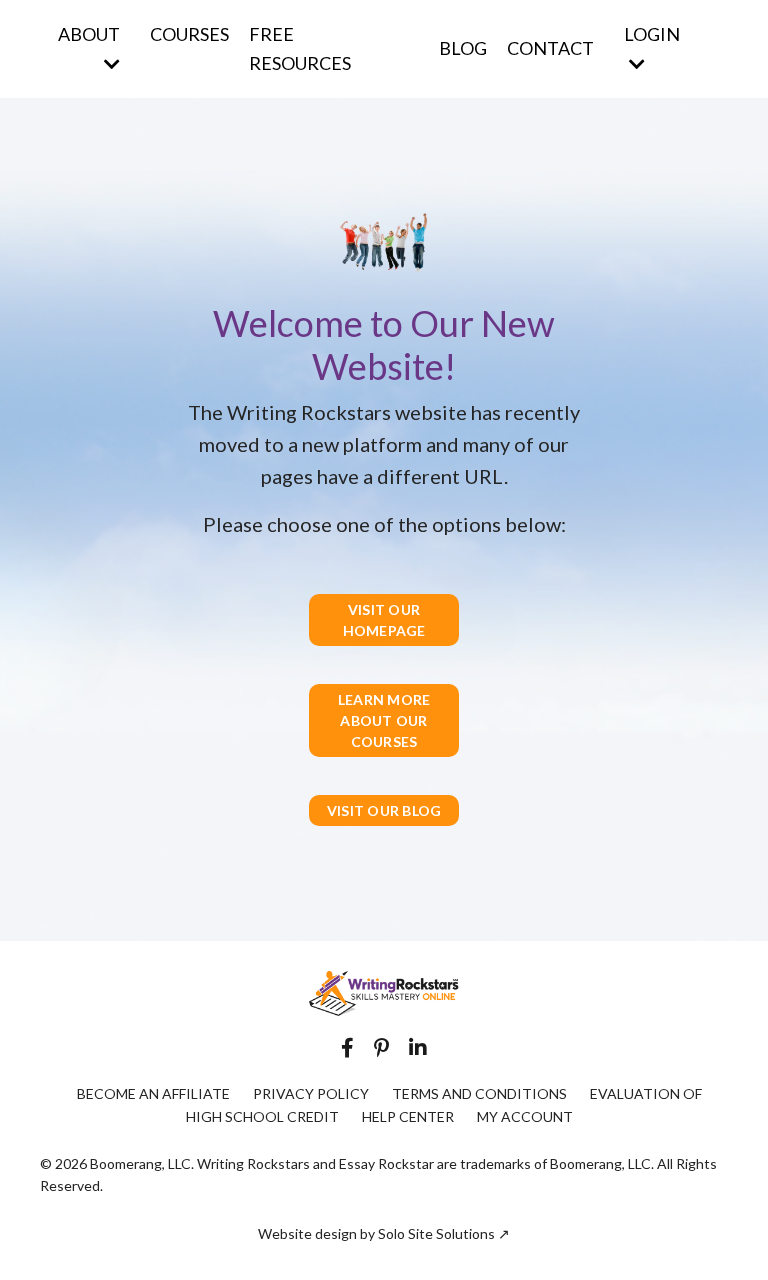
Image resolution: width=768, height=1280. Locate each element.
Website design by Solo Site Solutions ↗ (384, 1233)
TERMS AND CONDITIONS (479, 1093)
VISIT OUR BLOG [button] (384, 810)
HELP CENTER (408, 1116)
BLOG (463, 48)
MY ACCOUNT (525, 1116)
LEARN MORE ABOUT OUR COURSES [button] (384, 720)
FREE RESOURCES (300, 48)
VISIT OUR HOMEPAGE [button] (384, 620)
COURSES (189, 34)
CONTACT (550, 48)
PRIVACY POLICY (311, 1093)
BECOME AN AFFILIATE (153, 1093)
